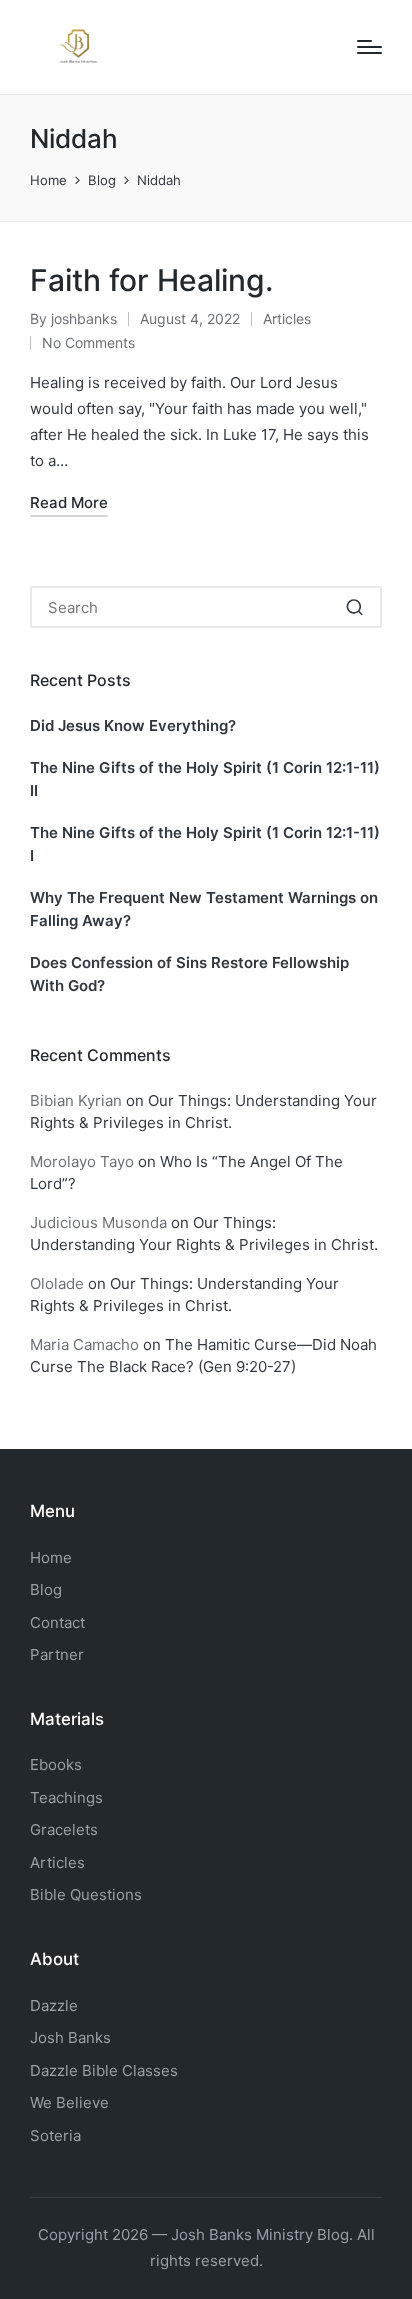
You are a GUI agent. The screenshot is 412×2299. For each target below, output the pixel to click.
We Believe (69, 2102)
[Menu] (369, 47)
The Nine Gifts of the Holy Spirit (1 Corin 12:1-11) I (205, 844)
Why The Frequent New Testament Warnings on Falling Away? (204, 909)
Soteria (55, 2135)
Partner (57, 1654)
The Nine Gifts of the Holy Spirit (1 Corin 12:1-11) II (205, 779)
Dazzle (54, 2005)
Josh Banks (70, 2037)
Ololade (57, 1283)
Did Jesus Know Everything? (133, 725)
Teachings (66, 1797)
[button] (354, 607)
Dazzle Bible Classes (104, 2070)
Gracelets (64, 1829)
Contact (57, 1622)
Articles (287, 318)
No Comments (88, 342)
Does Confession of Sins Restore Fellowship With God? (189, 974)
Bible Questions (86, 1894)
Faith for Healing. (151, 280)
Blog (46, 1589)
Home (51, 1557)
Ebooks (56, 1764)
